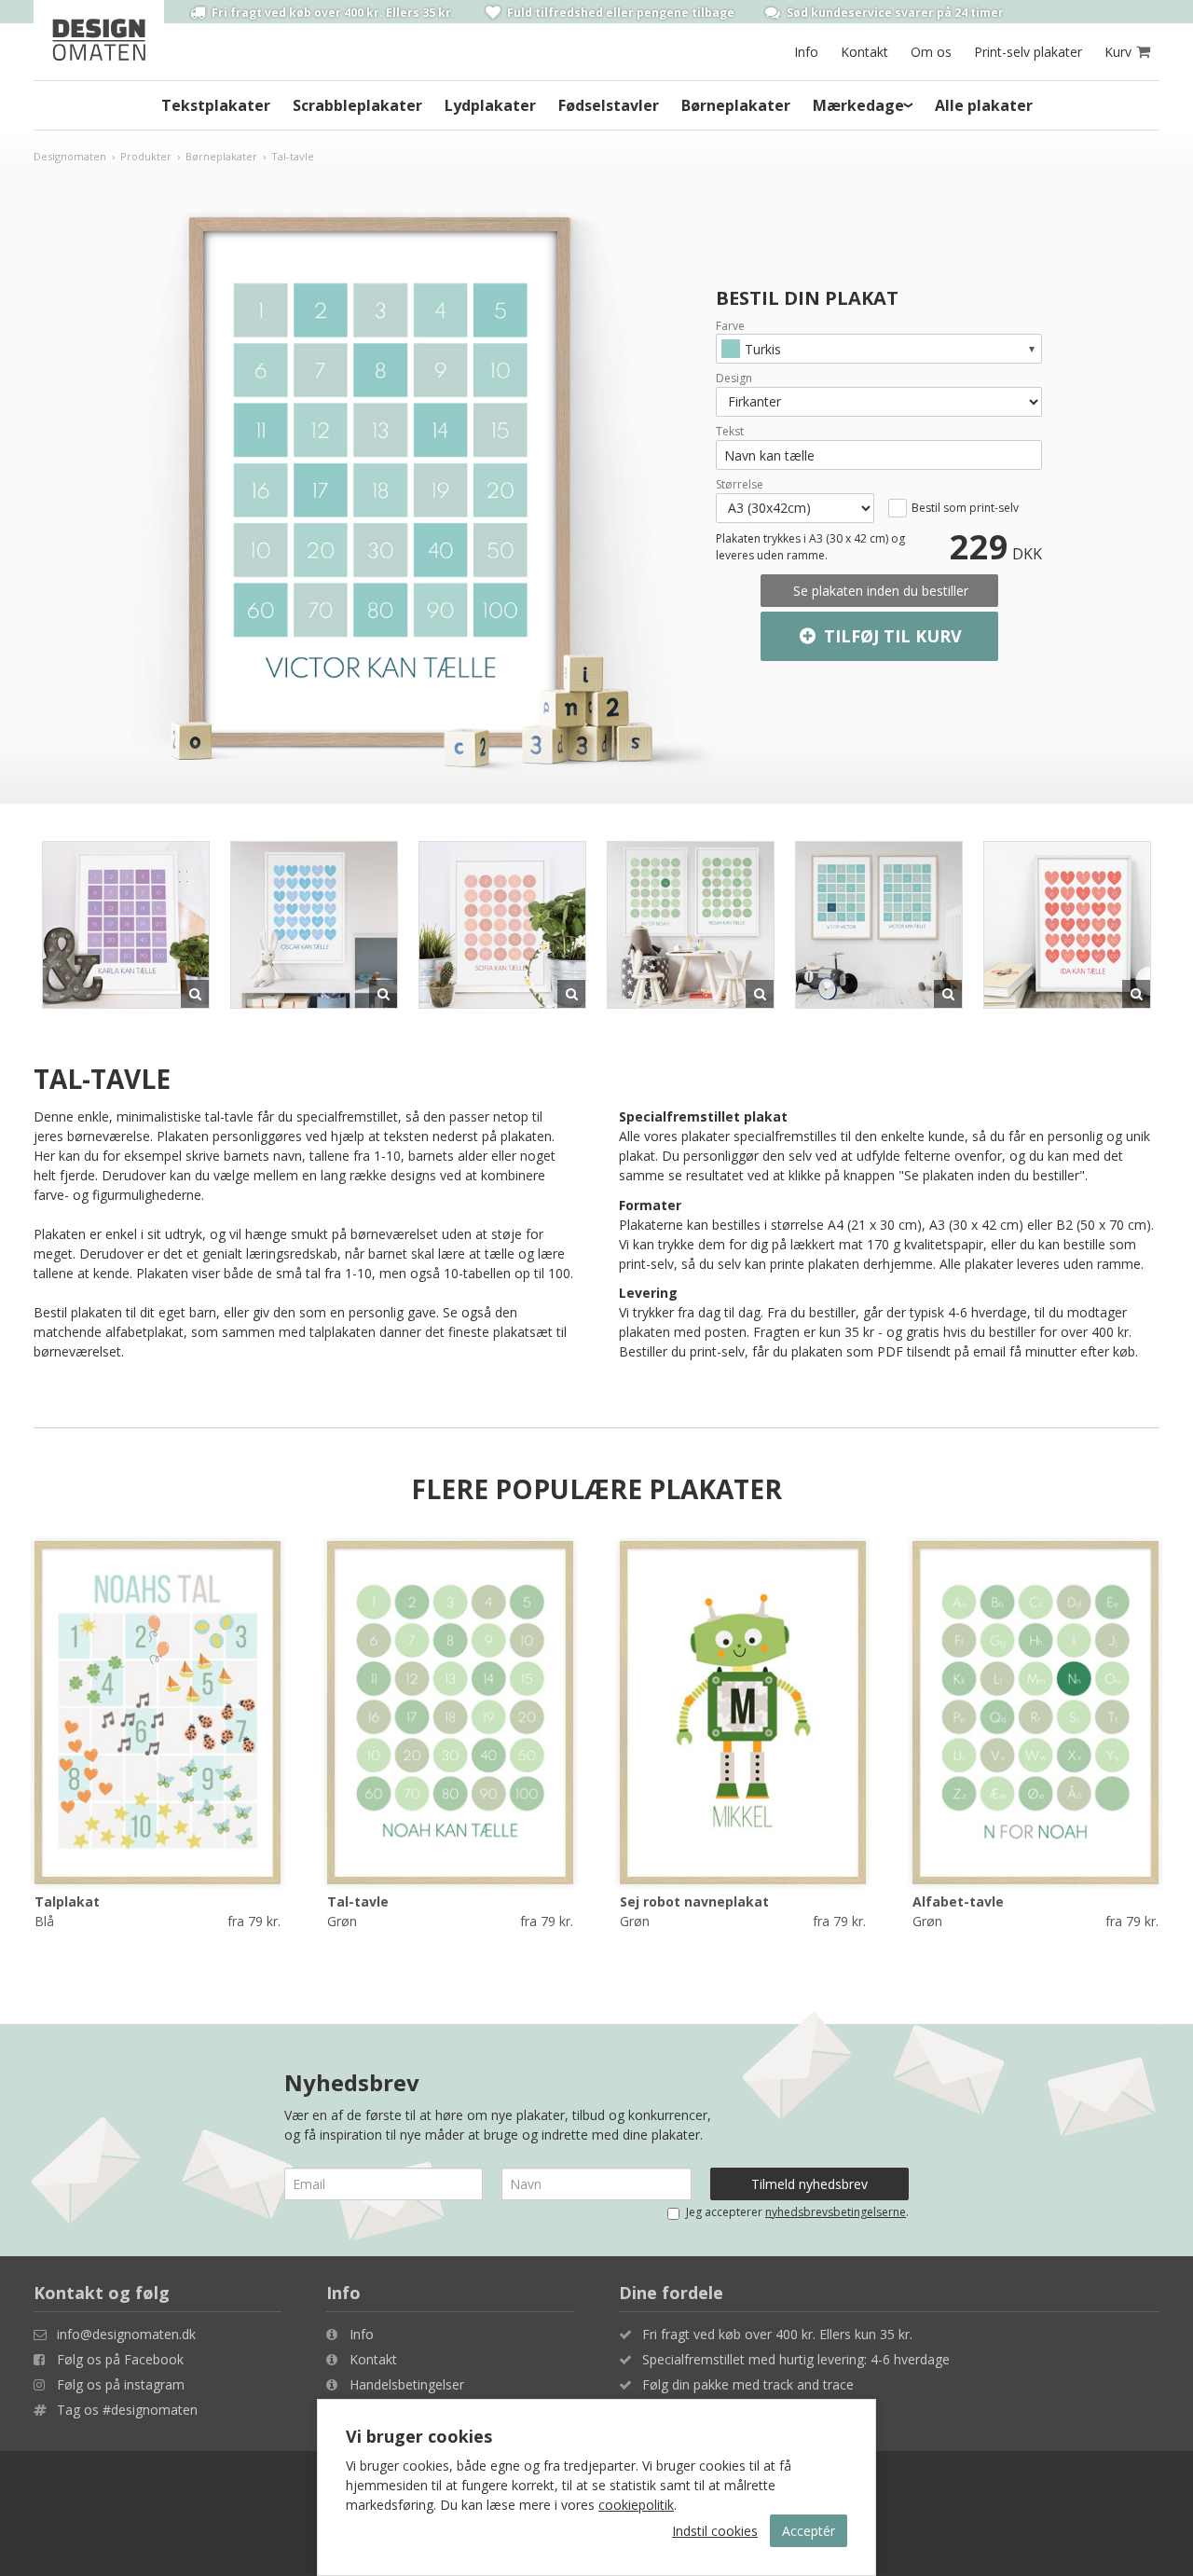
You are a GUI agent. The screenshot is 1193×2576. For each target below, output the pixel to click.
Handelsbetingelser (407, 2384)
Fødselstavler (609, 105)
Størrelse (740, 485)
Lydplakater (490, 105)
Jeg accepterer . (797, 2212)
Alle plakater (984, 105)
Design (734, 379)
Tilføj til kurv (891, 636)
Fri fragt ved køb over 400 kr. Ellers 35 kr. (332, 12)
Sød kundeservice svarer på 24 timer (894, 12)
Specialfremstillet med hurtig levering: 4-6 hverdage (796, 2359)
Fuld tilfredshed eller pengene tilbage (619, 12)
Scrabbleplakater (357, 105)
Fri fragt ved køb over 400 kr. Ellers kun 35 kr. (777, 2334)
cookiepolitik (636, 2505)
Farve (730, 326)
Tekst (730, 432)
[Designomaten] (99, 40)
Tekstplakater (216, 105)
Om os (931, 52)
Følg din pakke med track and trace (748, 2384)
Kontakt (864, 52)
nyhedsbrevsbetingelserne (836, 2212)
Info (806, 52)
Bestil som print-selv (965, 508)
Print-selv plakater (1028, 52)
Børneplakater (736, 105)
